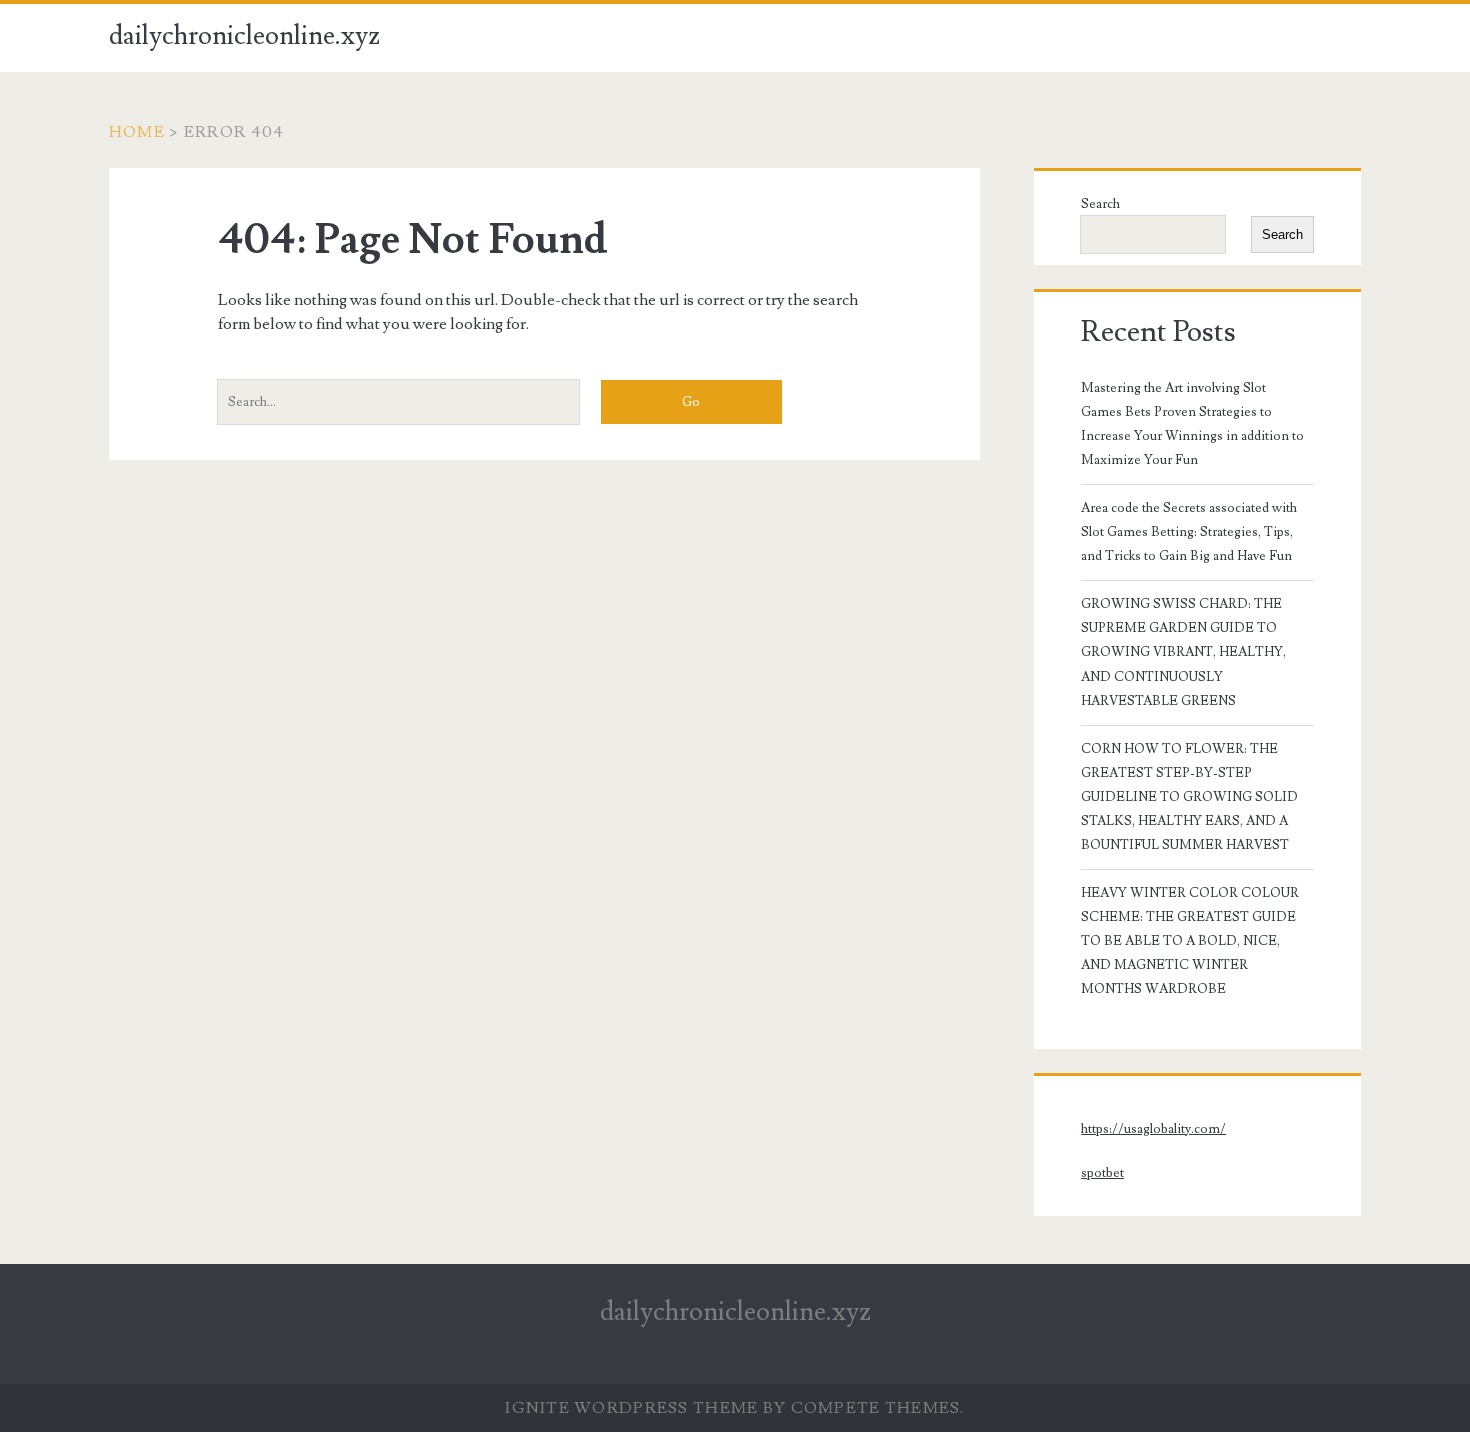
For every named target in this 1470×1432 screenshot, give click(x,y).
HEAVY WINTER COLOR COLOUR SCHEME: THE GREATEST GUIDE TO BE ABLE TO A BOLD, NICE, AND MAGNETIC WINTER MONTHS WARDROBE (1190, 941)
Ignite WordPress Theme (631, 1408)
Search (1100, 204)
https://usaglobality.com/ (1153, 1129)
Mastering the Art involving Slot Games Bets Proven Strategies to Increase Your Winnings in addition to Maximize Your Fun (1192, 424)
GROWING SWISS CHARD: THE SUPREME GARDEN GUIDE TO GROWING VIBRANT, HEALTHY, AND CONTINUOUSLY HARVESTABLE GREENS (1183, 652)
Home (137, 132)
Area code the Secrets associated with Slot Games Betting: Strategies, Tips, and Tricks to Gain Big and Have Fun (1189, 532)
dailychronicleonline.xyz (244, 36)
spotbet (1102, 1173)
